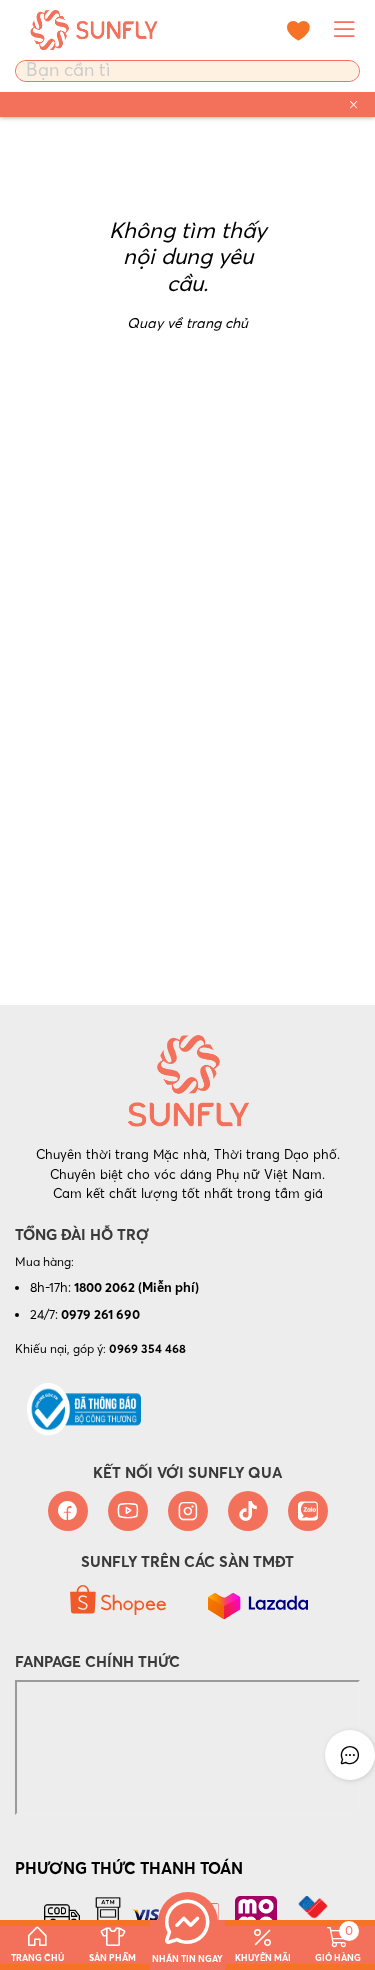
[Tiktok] (248, 1511)
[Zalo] (308, 1511)
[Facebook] (68, 1511)
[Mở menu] (344, 30)
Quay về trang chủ (187, 323)
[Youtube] (128, 1511)
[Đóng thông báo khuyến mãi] (354, 105)
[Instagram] (188, 1511)
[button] (350, 1755)
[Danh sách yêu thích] (298, 30)
